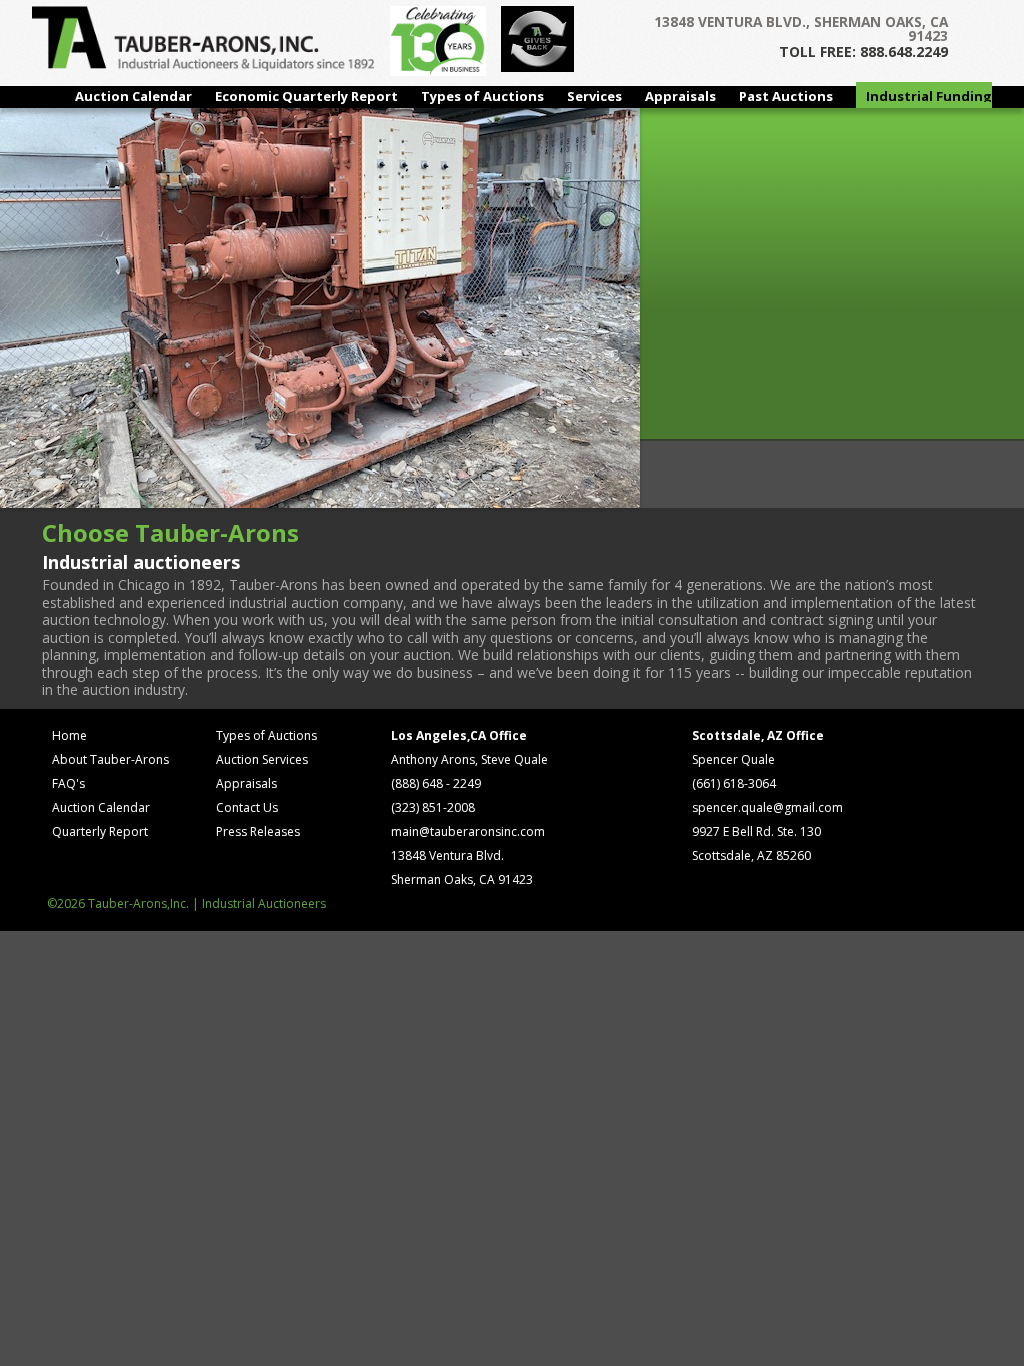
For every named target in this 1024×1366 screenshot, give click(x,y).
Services (594, 96)
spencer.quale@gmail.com (767, 807)
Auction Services (262, 759)
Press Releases (258, 831)
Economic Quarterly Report (306, 96)
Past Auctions (786, 96)
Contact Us (247, 807)
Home (69, 735)
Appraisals (680, 96)
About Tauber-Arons (110, 759)
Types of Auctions (482, 96)
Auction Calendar (133, 96)
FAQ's (68, 783)
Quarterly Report (100, 831)
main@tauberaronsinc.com (468, 831)
